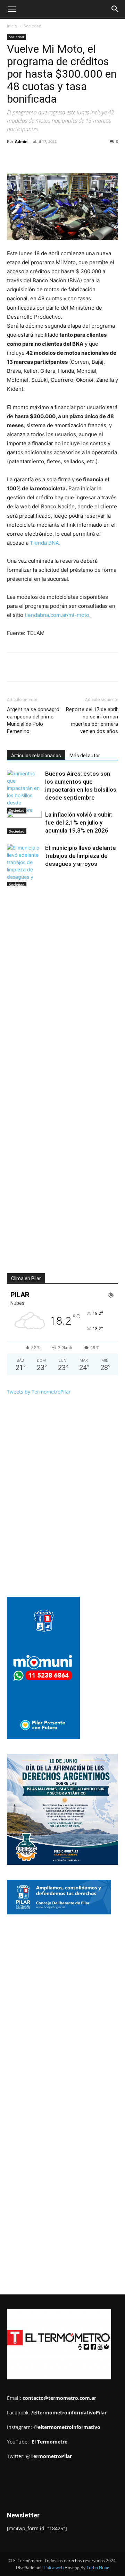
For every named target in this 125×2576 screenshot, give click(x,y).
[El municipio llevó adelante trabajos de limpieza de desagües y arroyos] (24, 866)
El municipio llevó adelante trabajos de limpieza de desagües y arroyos (81, 856)
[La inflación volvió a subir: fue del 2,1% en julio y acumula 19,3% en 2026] (24, 823)
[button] (12, 9)
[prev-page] (11, 882)
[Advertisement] (66, 1978)
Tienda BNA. (45, 543)
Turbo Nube (98, 2568)
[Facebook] (36, 157)
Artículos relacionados (36, 756)
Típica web (53, 2568)
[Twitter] (52, 157)
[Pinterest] (68, 157)
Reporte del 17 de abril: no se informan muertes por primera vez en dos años (92, 720)
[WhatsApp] (84, 157)
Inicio (12, 26)
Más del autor (85, 756)
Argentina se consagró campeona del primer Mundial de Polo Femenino (33, 720)
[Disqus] (62, 991)
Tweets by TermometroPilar (39, 1392)
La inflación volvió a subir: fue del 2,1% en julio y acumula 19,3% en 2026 (79, 822)
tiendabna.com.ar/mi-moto (57, 615)
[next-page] (22, 882)
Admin (21, 141)
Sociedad (32, 26)
